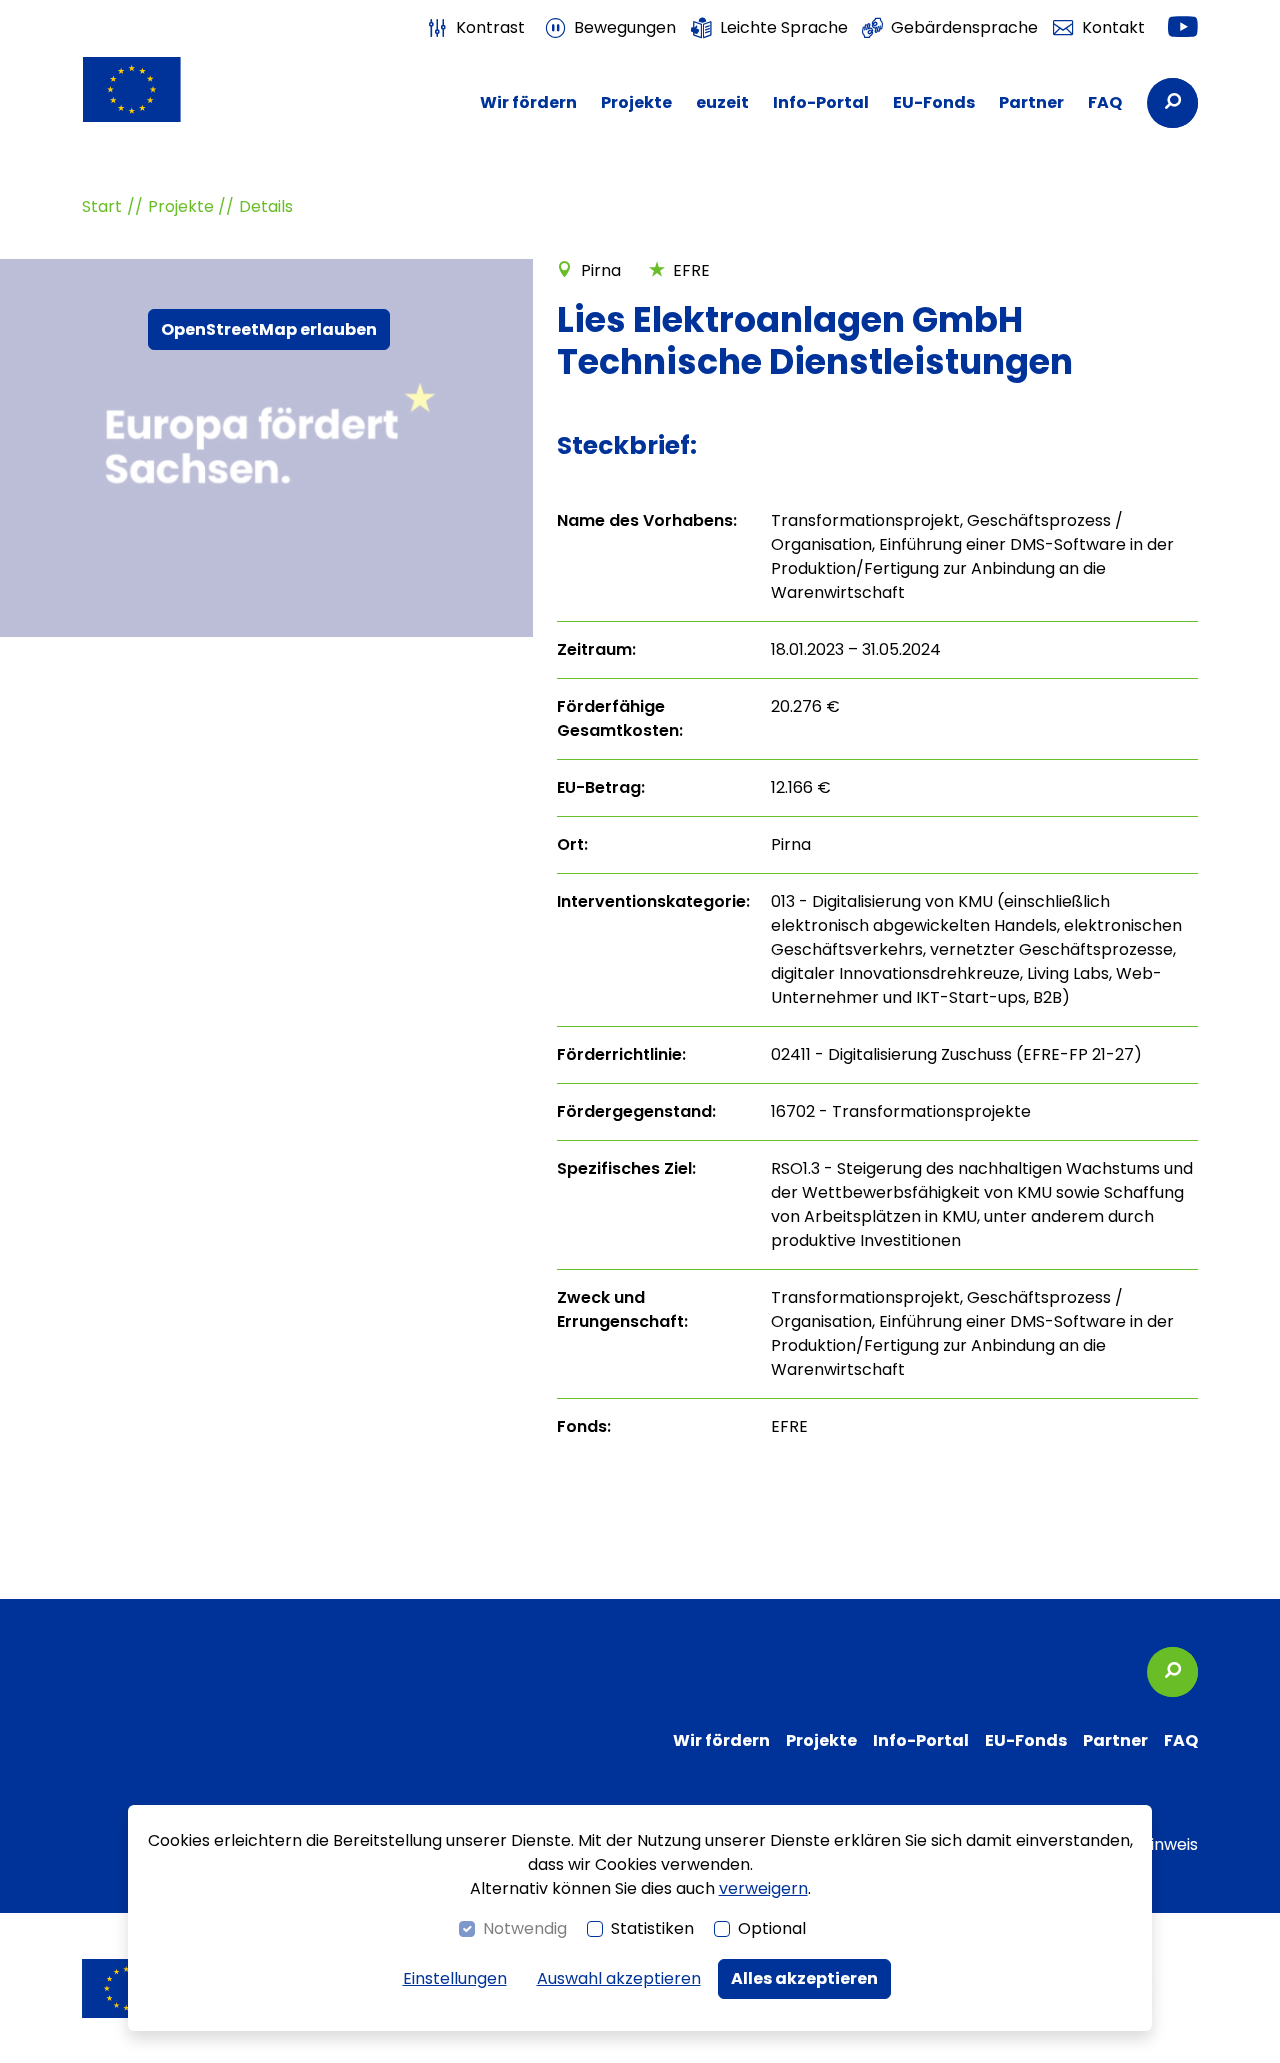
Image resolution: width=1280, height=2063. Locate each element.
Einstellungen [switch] (455, 1978)
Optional (772, 1928)
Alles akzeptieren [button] (804, 1978)
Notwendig (525, 1928)
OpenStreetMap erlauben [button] (269, 329)
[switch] (476, 28)
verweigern (763, 1888)
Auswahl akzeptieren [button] (619, 1978)
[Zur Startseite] (165, 89)
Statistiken (652, 1928)
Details (266, 206)
